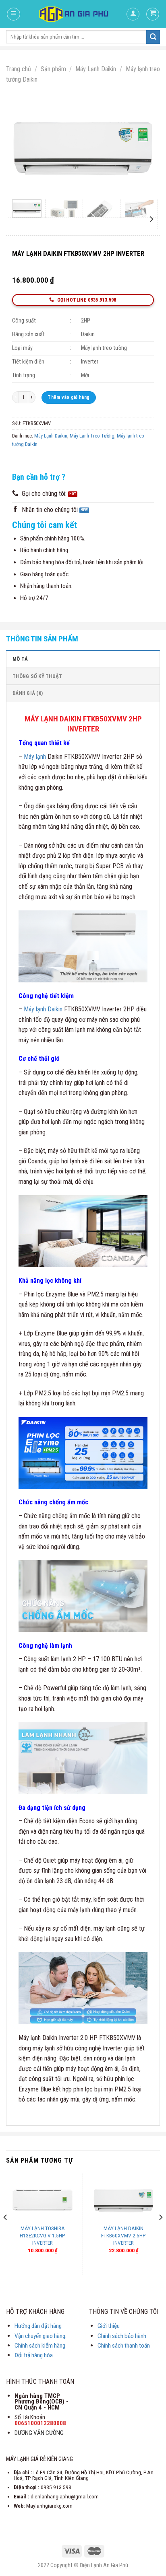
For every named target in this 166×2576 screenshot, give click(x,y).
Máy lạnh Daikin (43, 1009)
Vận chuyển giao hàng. (40, 2336)
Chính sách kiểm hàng (40, 2346)
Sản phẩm (53, 69)
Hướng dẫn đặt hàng (38, 2326)
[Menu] (13, 14)
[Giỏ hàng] (153, 14)
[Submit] (153, 37)
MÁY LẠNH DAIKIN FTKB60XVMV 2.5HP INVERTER (123, 2235)
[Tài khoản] (133, 14)
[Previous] (25, 146)
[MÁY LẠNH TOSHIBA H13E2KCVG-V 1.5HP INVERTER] (43, 2200)
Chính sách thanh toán (124, 2346)
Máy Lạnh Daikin (96, 69)
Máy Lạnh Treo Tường (92, 436)
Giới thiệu (109, 2326)
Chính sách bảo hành (122, 2336)
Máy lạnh (35, 757)
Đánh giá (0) (28, 693)
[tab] (83, 659)
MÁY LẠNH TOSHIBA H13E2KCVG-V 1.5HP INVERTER (43, 2235)
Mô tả (20, 659)
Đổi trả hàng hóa (34, 2355)
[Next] (141, 146)
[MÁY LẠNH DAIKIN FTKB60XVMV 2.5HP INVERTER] (123, 2200)
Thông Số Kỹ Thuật (37, 676)
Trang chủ (19, 69)
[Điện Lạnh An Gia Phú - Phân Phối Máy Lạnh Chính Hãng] (74, 14)
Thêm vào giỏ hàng (68, 397)
